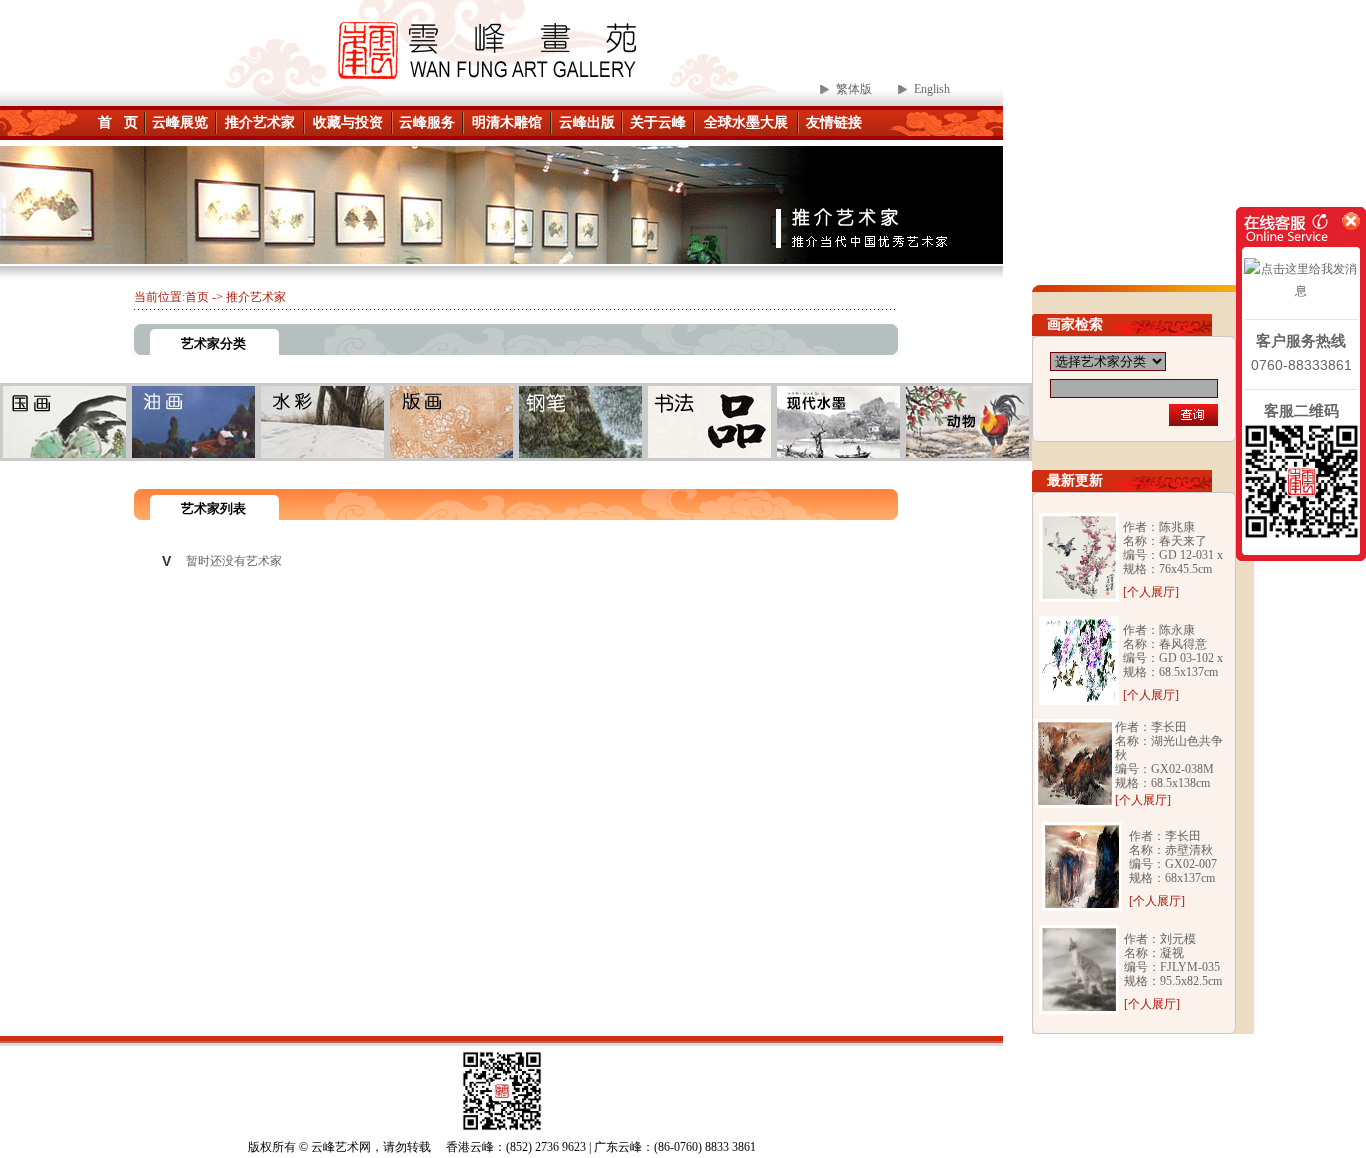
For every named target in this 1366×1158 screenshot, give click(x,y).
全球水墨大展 (746, 122)
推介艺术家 (260, 122)
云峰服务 (427, 122)
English (932, 89)
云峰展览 (180, 122)
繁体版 (854, 89)
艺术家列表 (213, 508)
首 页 (118, 122)
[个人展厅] (1151, 592)
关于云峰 (658, 122)
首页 (197, 297)
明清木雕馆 (507, 122)
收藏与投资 (348, 122)
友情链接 (834, 122)
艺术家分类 (213, 343)
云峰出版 (587, 122)
